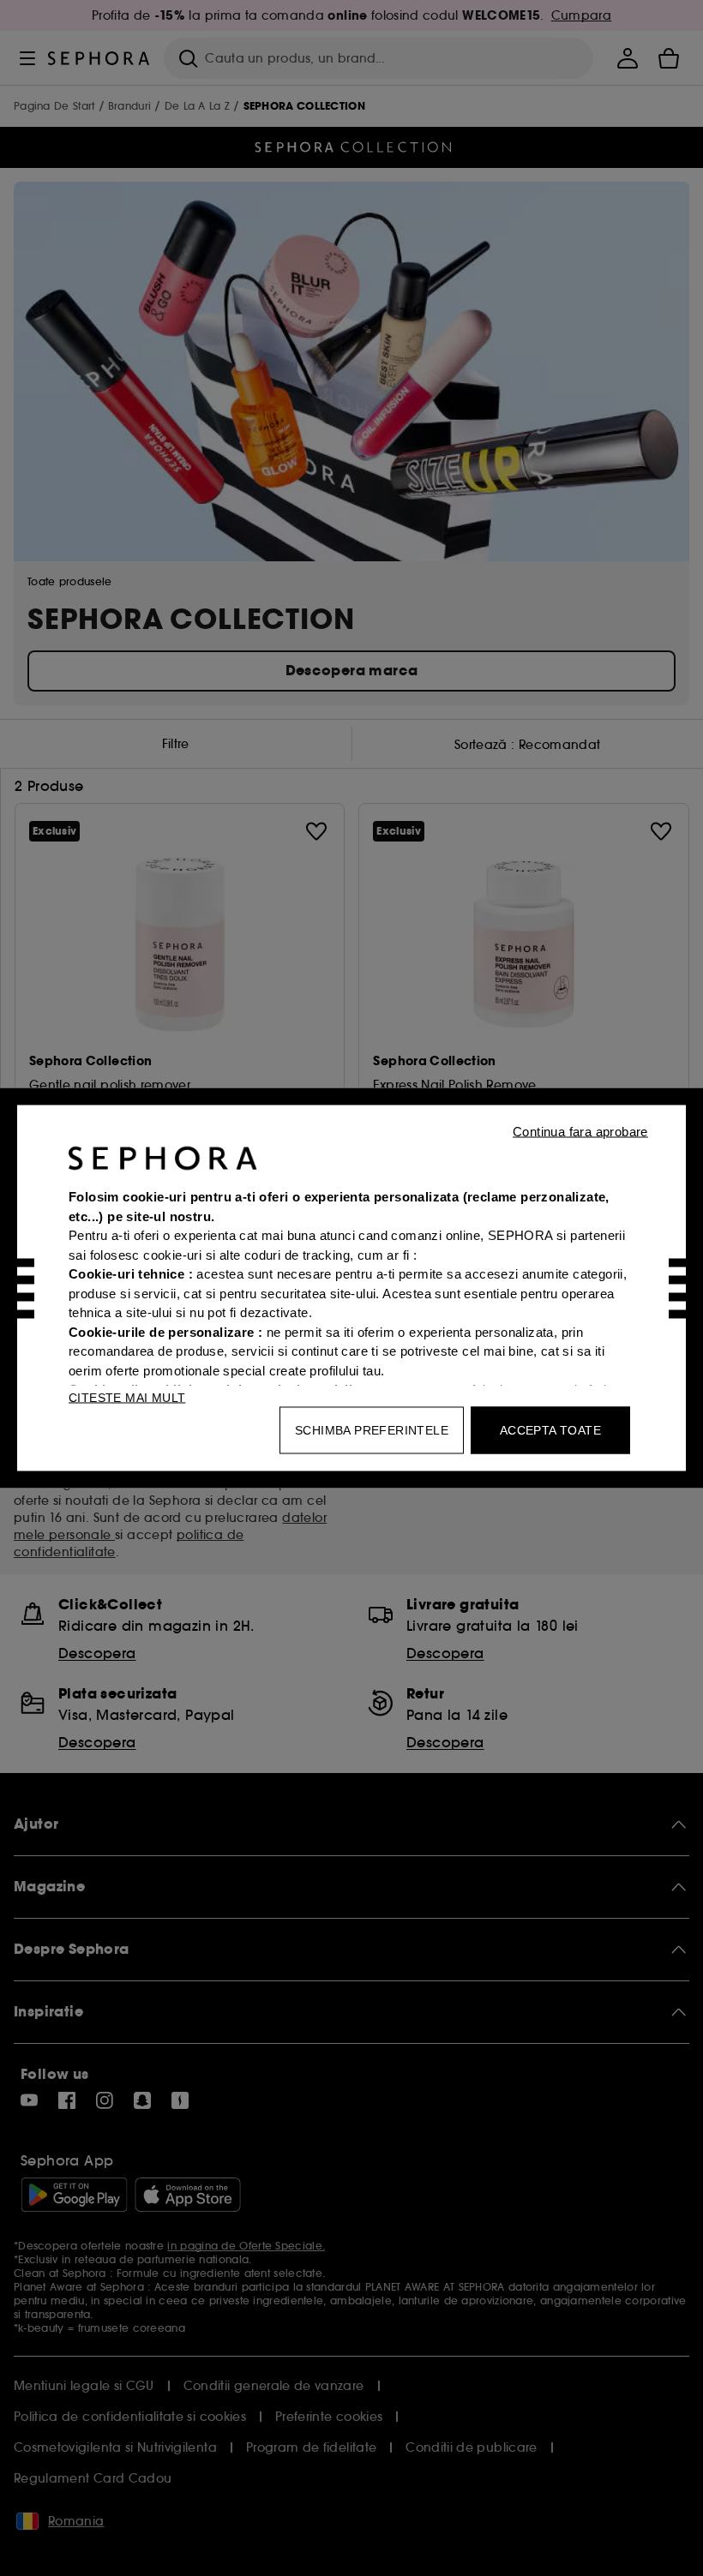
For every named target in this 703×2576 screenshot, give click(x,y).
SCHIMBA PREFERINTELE (372, 1430)
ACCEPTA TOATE (550, 1430)
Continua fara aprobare (580, 1132)
